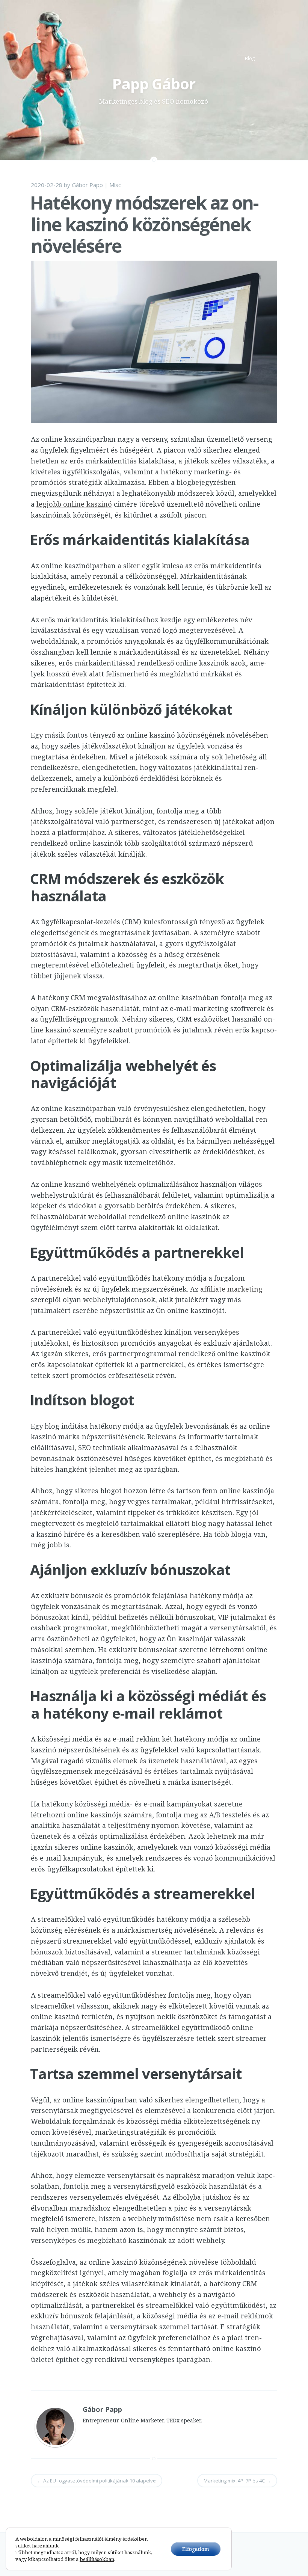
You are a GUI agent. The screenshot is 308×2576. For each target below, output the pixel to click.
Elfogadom (196, 2549)
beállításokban (97, 2559)
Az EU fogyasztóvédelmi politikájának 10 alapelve (97, 2481)
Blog (250, 58)
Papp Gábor (154, 84)
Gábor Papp (87, 185)
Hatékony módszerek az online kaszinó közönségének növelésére (144, 224)
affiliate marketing (231, 1289)
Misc (115, 185)
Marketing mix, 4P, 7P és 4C (237, 2481)
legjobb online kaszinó (74, 504)
